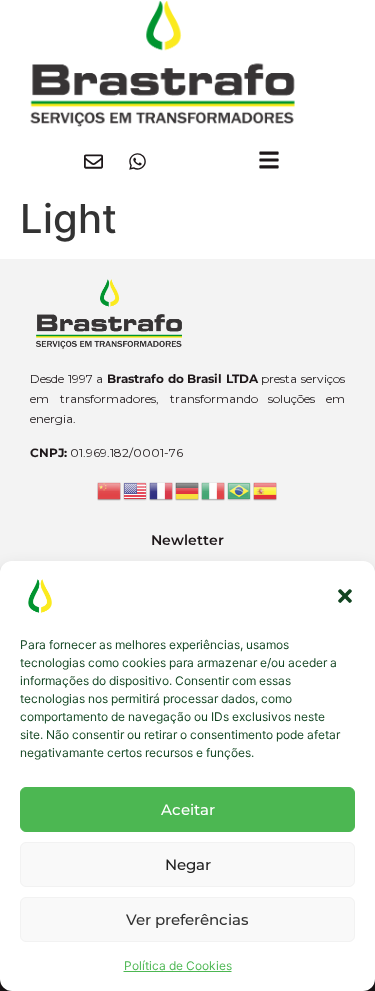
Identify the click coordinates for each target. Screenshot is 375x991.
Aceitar (188, 809)
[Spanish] (266, 490)
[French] (162, 490)
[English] (136, 490)
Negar (188, 864)
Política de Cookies (178, 965)
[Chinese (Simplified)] (110, 490)
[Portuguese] (240, 490)
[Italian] (214, 490)
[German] (188, 490)
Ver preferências (187, 919)
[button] (345, 596)
